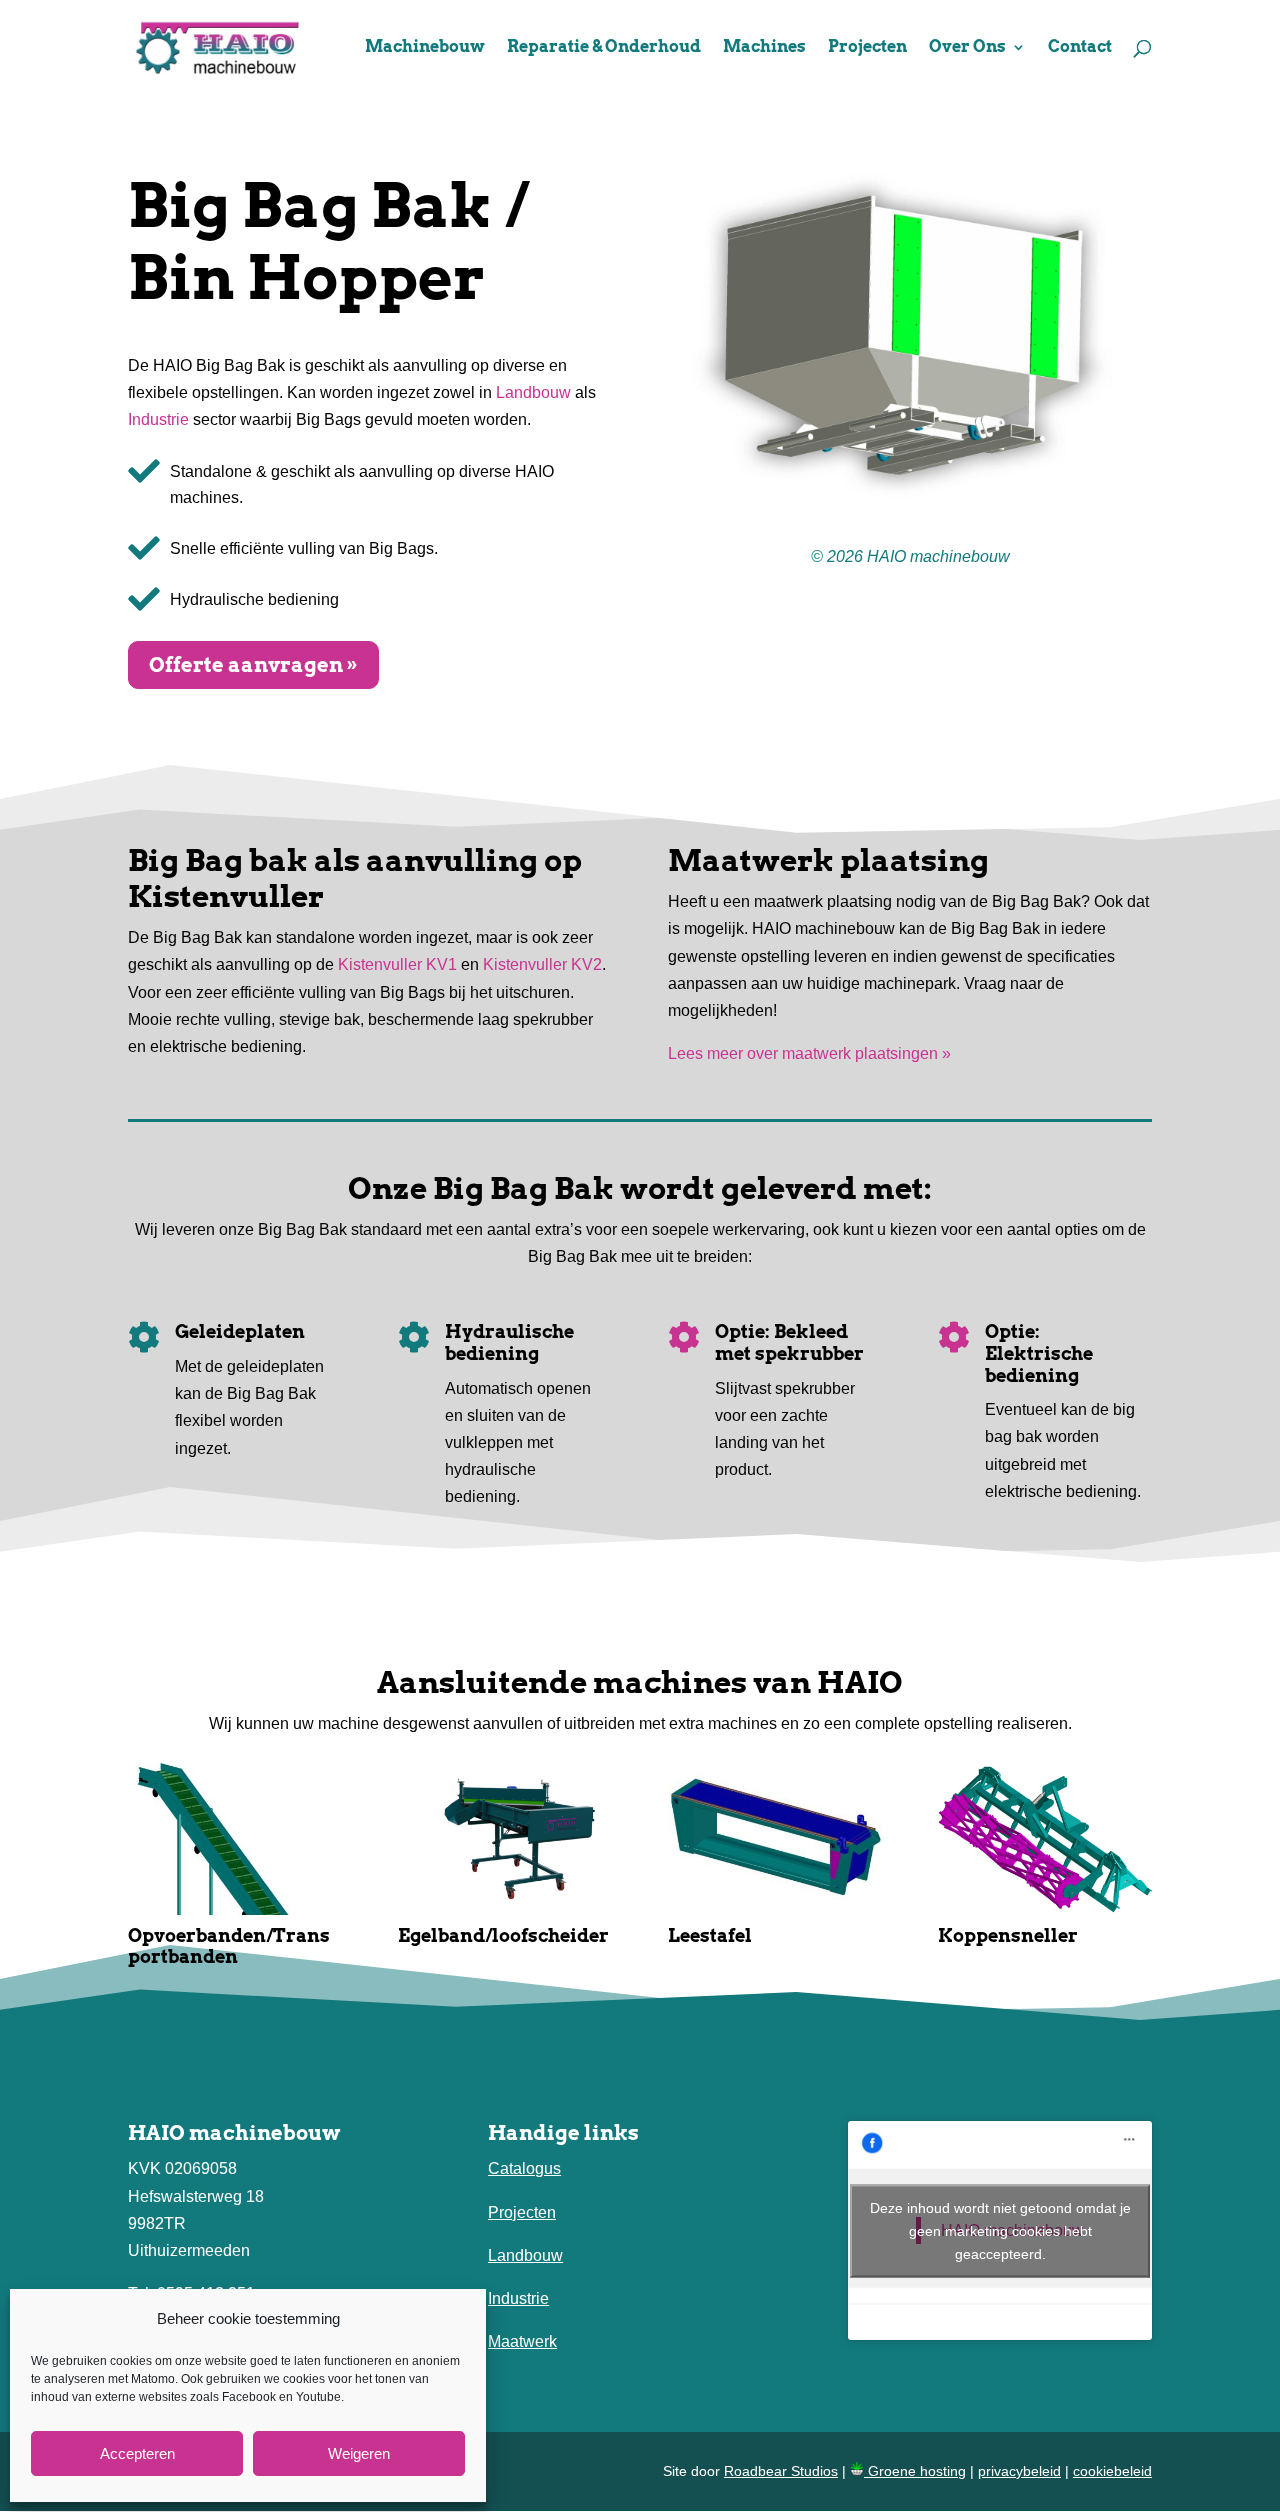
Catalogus (524, 2168)
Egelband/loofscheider (503, 1935)
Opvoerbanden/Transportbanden (229, 1946)
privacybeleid (1019, 2471)
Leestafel (710, 1935)
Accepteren (137, 2453)
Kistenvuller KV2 (542, 964)
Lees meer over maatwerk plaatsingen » (809, 1053)
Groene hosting (915, 2471)
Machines (764, 48)
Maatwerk (522, 2341)
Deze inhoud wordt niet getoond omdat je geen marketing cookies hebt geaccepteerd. (1000, 2230)
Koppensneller (1008, 1935)
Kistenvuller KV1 (397, 964)
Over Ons (967, 48)
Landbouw (533, 392)
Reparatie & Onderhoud (604, 48)
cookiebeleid (1112, 2471)
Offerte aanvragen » (253, 665)
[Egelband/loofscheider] (505, 1839)
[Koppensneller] (1045, 1839)
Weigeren (359, 2453)
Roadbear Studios (781, 2471)
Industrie (158, 419)
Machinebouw (425, 48)
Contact (1080, 48)
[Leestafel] (775, 1839)
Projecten (867, 48)
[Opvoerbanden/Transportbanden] (235, 1839)
